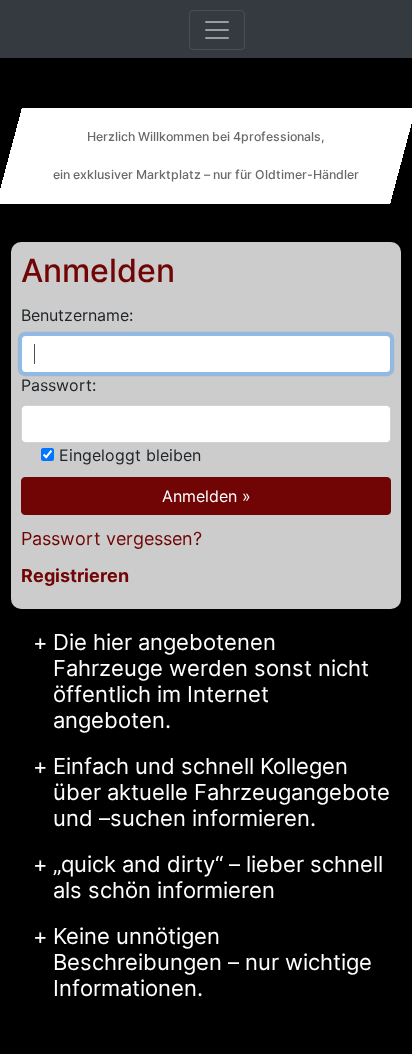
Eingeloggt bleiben (130, 455)
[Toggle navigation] (217, 30)
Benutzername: (77, 315)
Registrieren (75, 575)
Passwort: (58, 385)
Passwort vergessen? (111, 538)
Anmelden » (206, 496)
